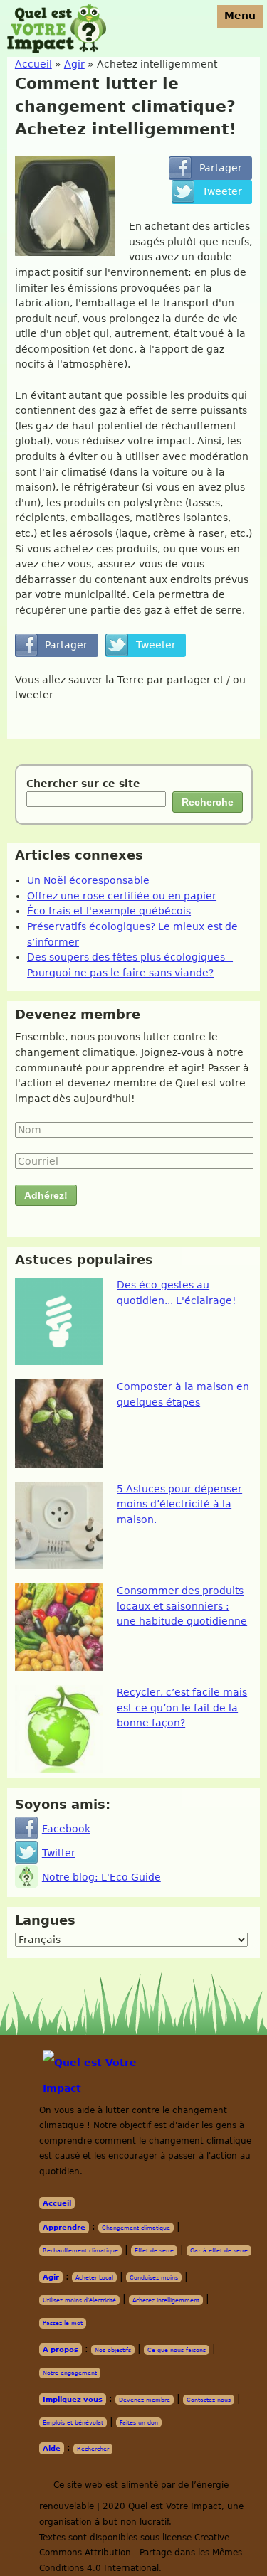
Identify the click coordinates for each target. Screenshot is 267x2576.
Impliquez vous (73, 2399)
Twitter (59, 1853)
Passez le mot (63, 2323)
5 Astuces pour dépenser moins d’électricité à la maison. (179, 1504)
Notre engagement (70, 2373)
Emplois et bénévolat (73, 2422)
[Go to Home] (111, 2075)
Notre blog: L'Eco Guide (101, 1877)
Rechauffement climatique (80, 2250)
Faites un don (139, 2422)
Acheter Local (94, 2277)
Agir (51, 2277)
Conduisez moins (154, 2277)
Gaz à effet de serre (219, 2250)
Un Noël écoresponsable (88, 880)
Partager (211, 168)
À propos (61, 2350)
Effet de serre (154, 2250)
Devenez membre (145, 2400)
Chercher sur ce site (83, 784)
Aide (52, 2448)
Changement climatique (136, 2228)
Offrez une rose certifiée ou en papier (122, 896)
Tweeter (212, 191)
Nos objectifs (113, 2350)
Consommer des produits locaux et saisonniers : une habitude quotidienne (182, 1606)
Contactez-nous (209, 2400)
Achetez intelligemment (166, 2300)
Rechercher (93, 2449)
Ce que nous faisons (177, 2350)
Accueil (57, 2203)
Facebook (66, 1829)
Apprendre (64, 2227)
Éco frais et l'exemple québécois (109, 911)
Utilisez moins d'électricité (79, 2300)
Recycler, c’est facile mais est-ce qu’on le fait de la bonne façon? (182, 1707)
